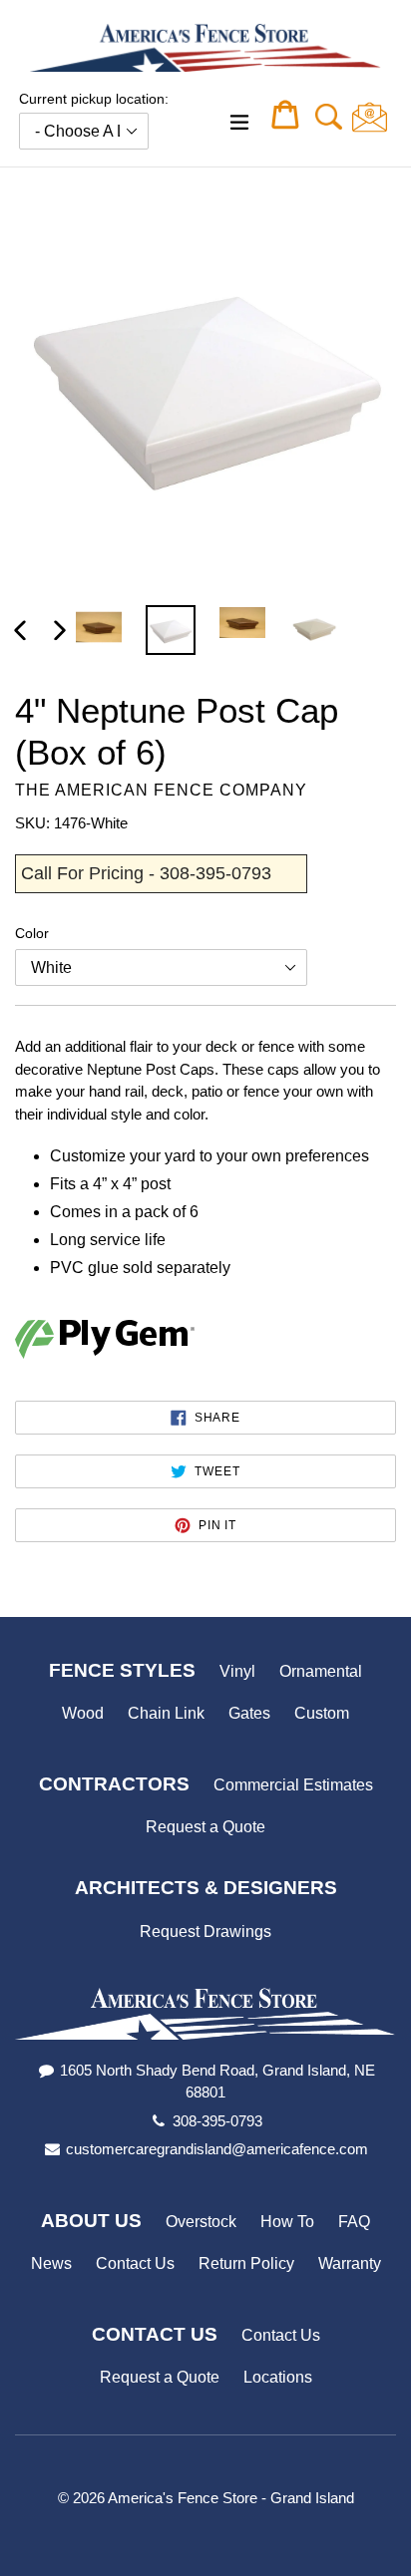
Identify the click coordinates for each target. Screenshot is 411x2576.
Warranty (350, 2263)
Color (32, 933)
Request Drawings (205, 1932)
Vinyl (237, 1671)
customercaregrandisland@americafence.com (217, 2149)
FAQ (354, 2222)
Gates (249, 1713)
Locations (278, 2377)
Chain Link (166, 1713)
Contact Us (135, 2263)
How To (287, 2222)
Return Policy (246, 2263)
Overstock (201, 2222)
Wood (83, 1713)
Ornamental (321, 1671)
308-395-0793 (217, 2121)
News (51, 2263)
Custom (322, 1713)
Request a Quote (205, 1827)
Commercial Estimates (293, 1785)
